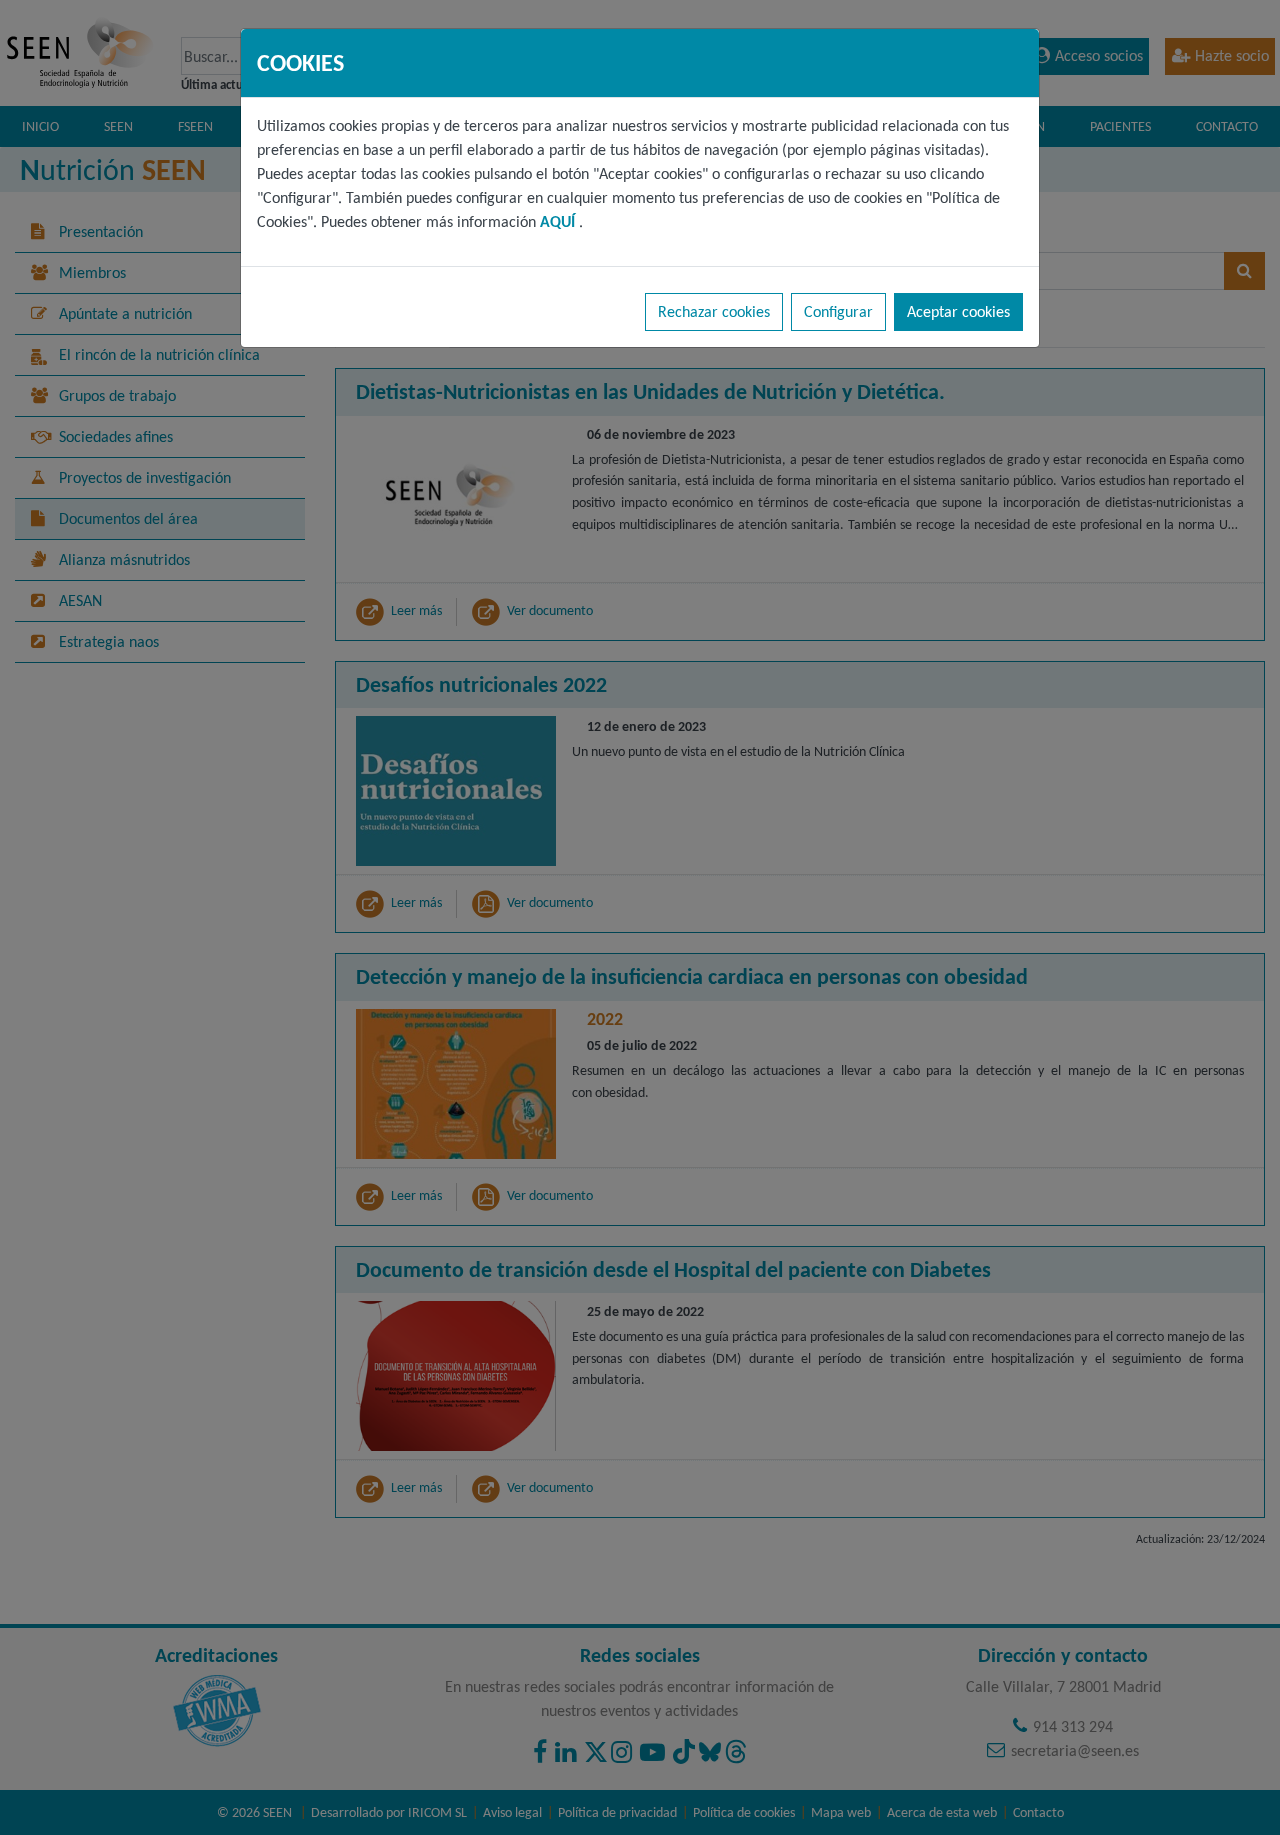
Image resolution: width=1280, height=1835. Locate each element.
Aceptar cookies (958, 311)
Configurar (838, 311)
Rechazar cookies (714, 311)
